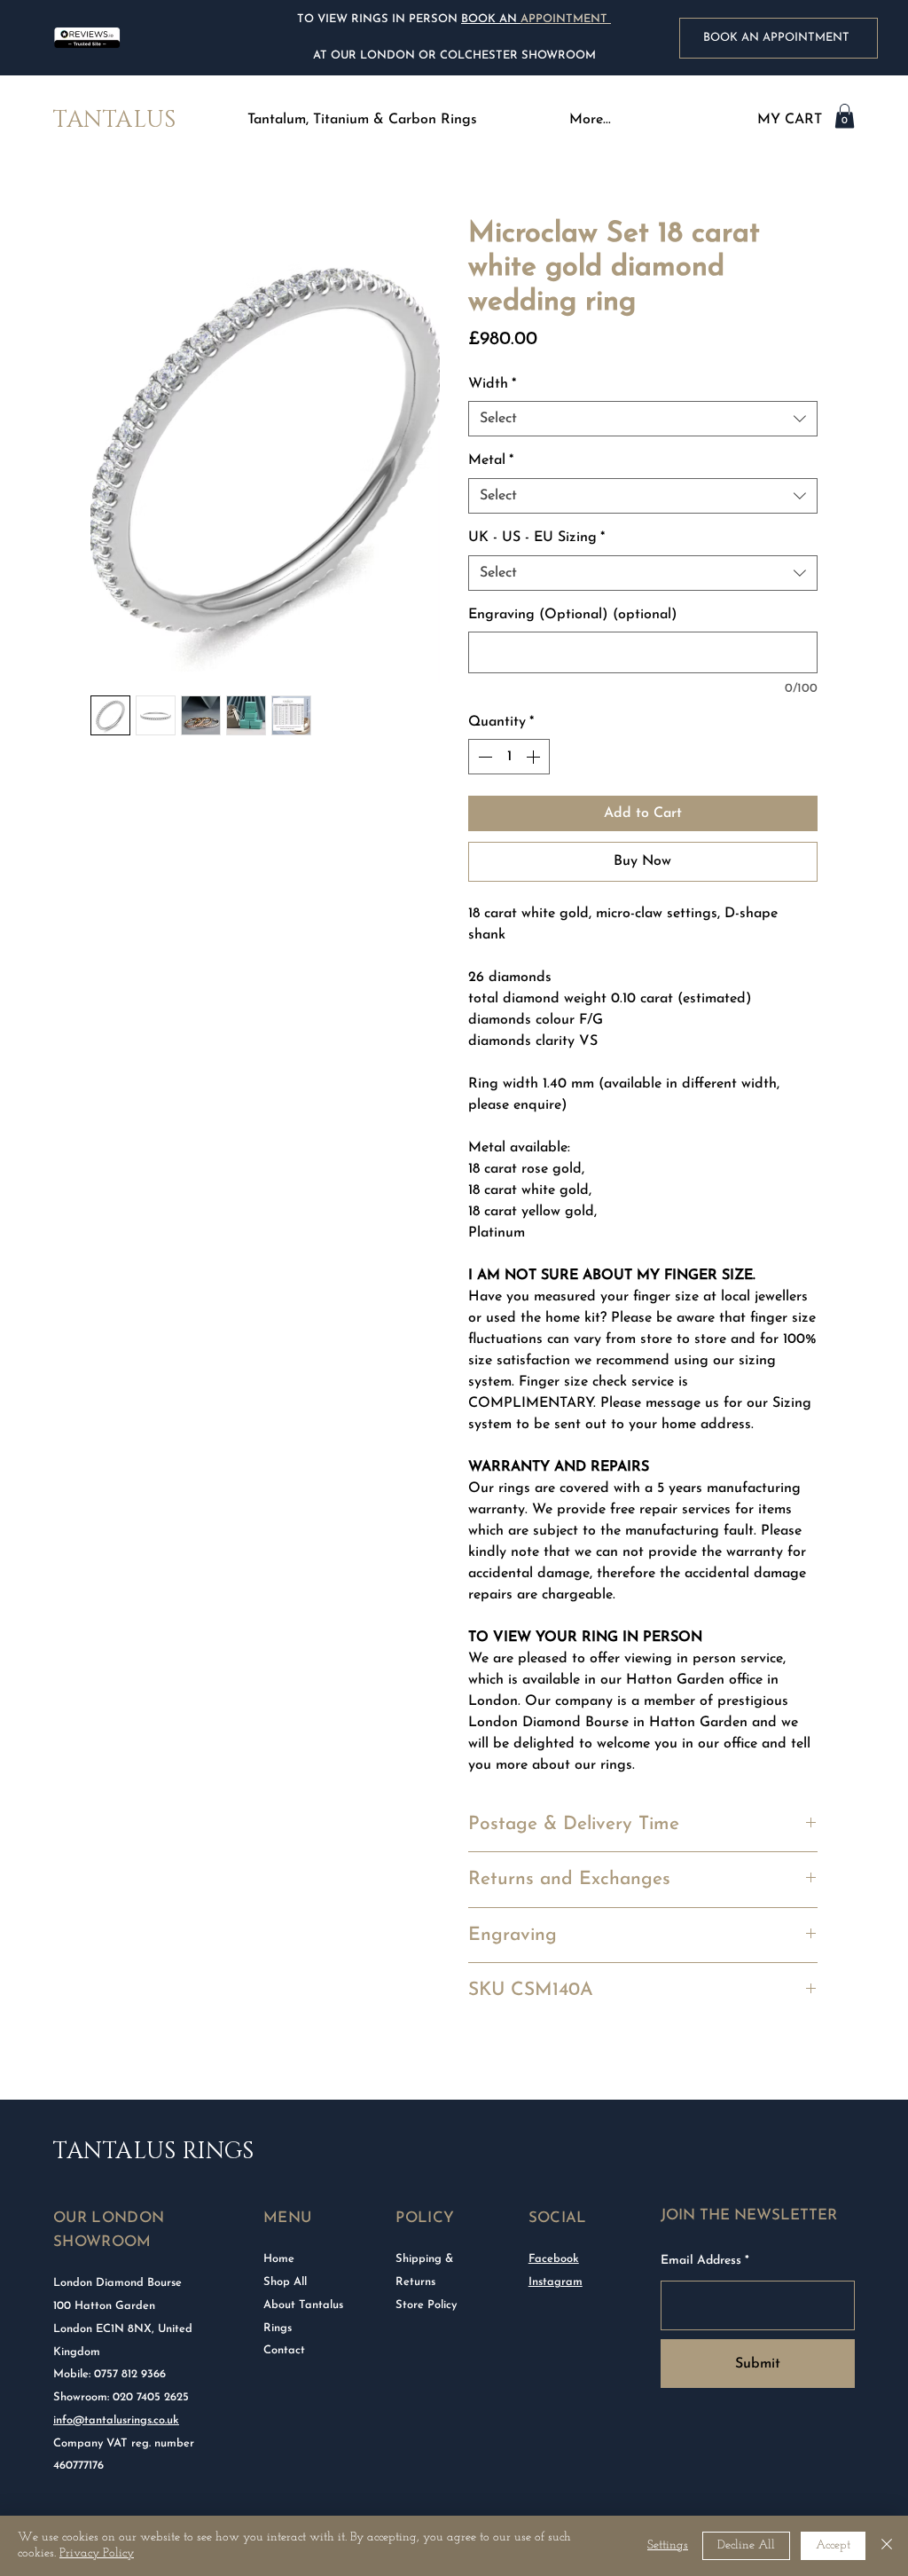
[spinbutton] (509, 757)
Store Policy (426, 2305)
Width (492, 384)
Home (279, 2259)
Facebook (554, 2259)
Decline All (746, 2545)
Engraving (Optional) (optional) (573, 615)
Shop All (285, 2282)
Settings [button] (668, 2545)
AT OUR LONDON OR (375, 55)
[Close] (887, 2546)
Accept (833, 2545)
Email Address (701, 2261)
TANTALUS (114, 120)
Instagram (556, 2282)
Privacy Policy (97, 2553)
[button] (362, 120)
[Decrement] (483, 757)
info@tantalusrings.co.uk (116, 2420)
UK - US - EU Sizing (536, 538)
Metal (491, 460)
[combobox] (643, 419)
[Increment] (535, 757)
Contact (284, 2350)
